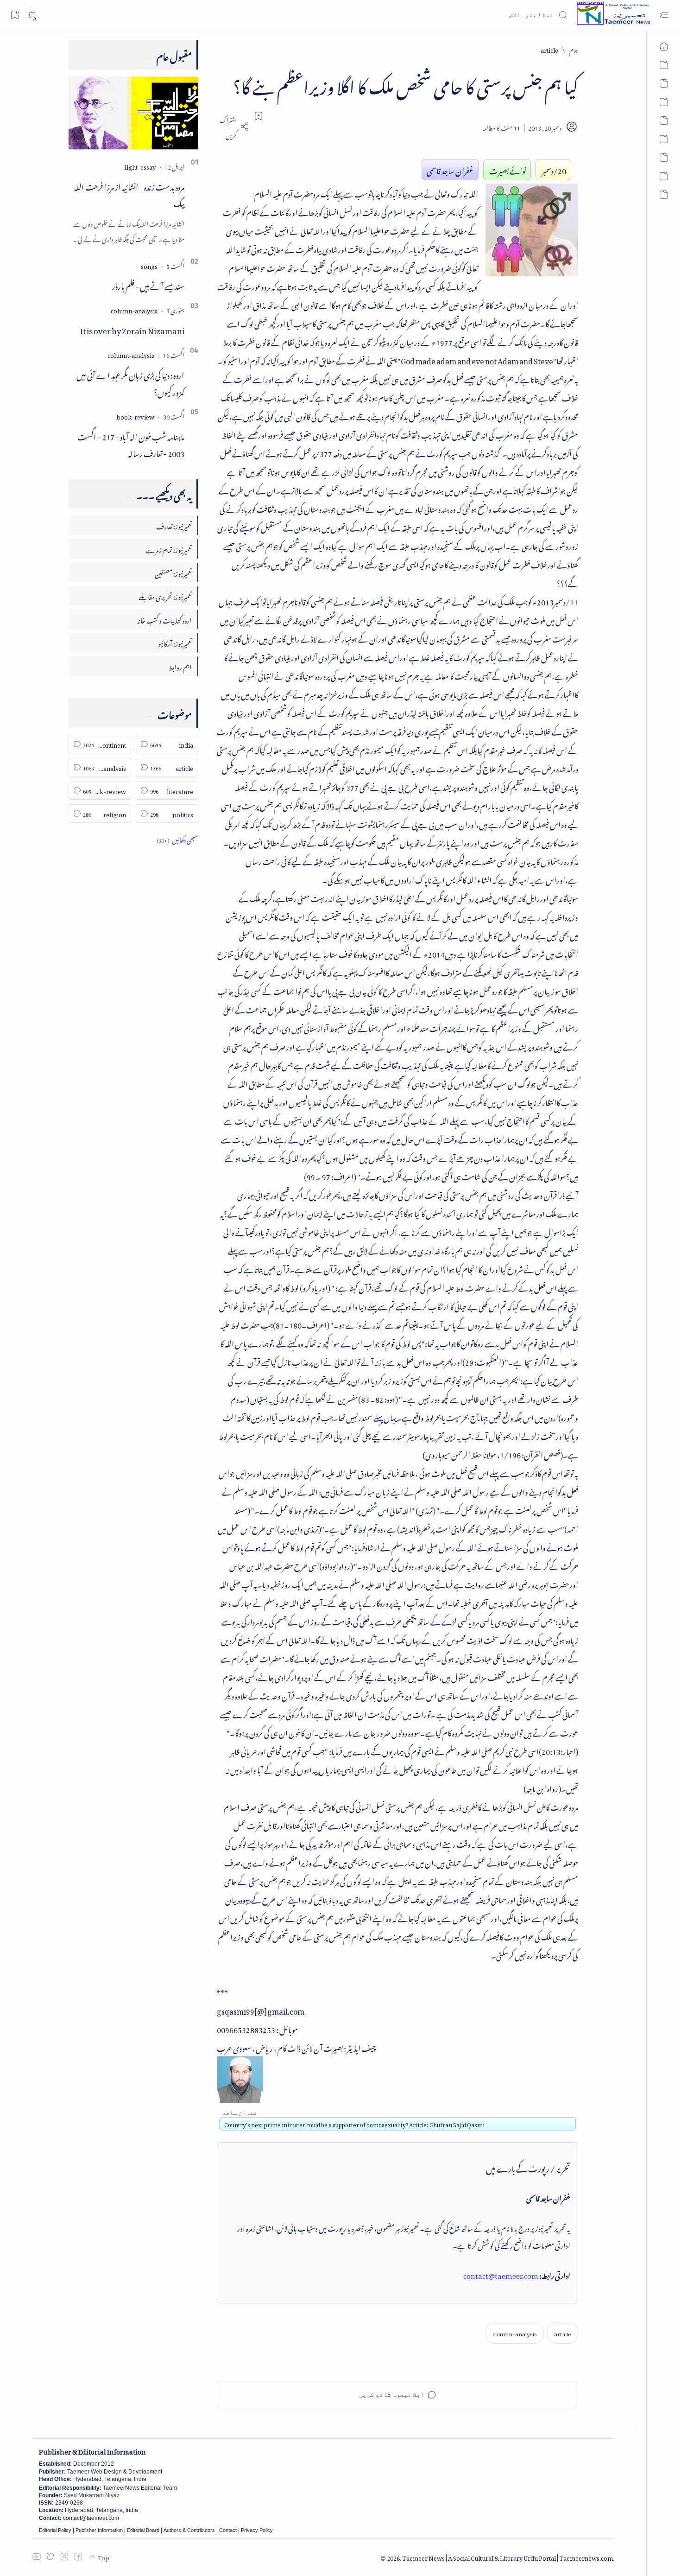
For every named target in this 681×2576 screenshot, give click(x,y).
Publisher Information (99, 2530)
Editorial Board (143, 2530)
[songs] (149, 265)
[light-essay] (140, 166)
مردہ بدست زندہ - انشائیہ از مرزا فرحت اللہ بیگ (129, 194)
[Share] (233, 127)
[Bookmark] (15, 15)
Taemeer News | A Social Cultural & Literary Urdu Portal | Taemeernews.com (508, 2557)
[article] (563, 2333)
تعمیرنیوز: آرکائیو (175, 642)
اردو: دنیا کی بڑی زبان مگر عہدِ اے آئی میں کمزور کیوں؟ (130, 382)
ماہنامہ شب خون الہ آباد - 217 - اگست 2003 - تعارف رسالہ (131, 444)
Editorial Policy (55, 2530)
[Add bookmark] (259, 116)
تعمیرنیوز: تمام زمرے (169, 549)
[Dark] (32, 15)
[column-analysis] (514, 2333)
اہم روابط (180, 666)
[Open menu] (664, 15)
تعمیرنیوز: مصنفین (173, 572)
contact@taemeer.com (501, 2274)
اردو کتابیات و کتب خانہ (164, 619)
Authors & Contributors (189, 2530)
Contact (228, 2530)
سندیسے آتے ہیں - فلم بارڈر (148, 285)
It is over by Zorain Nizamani (132, 329)
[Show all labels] (177, 839)
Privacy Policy (257, 2530)
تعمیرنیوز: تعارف (174, 525)
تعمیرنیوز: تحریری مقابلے (165, 595)
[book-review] (135, 416)
